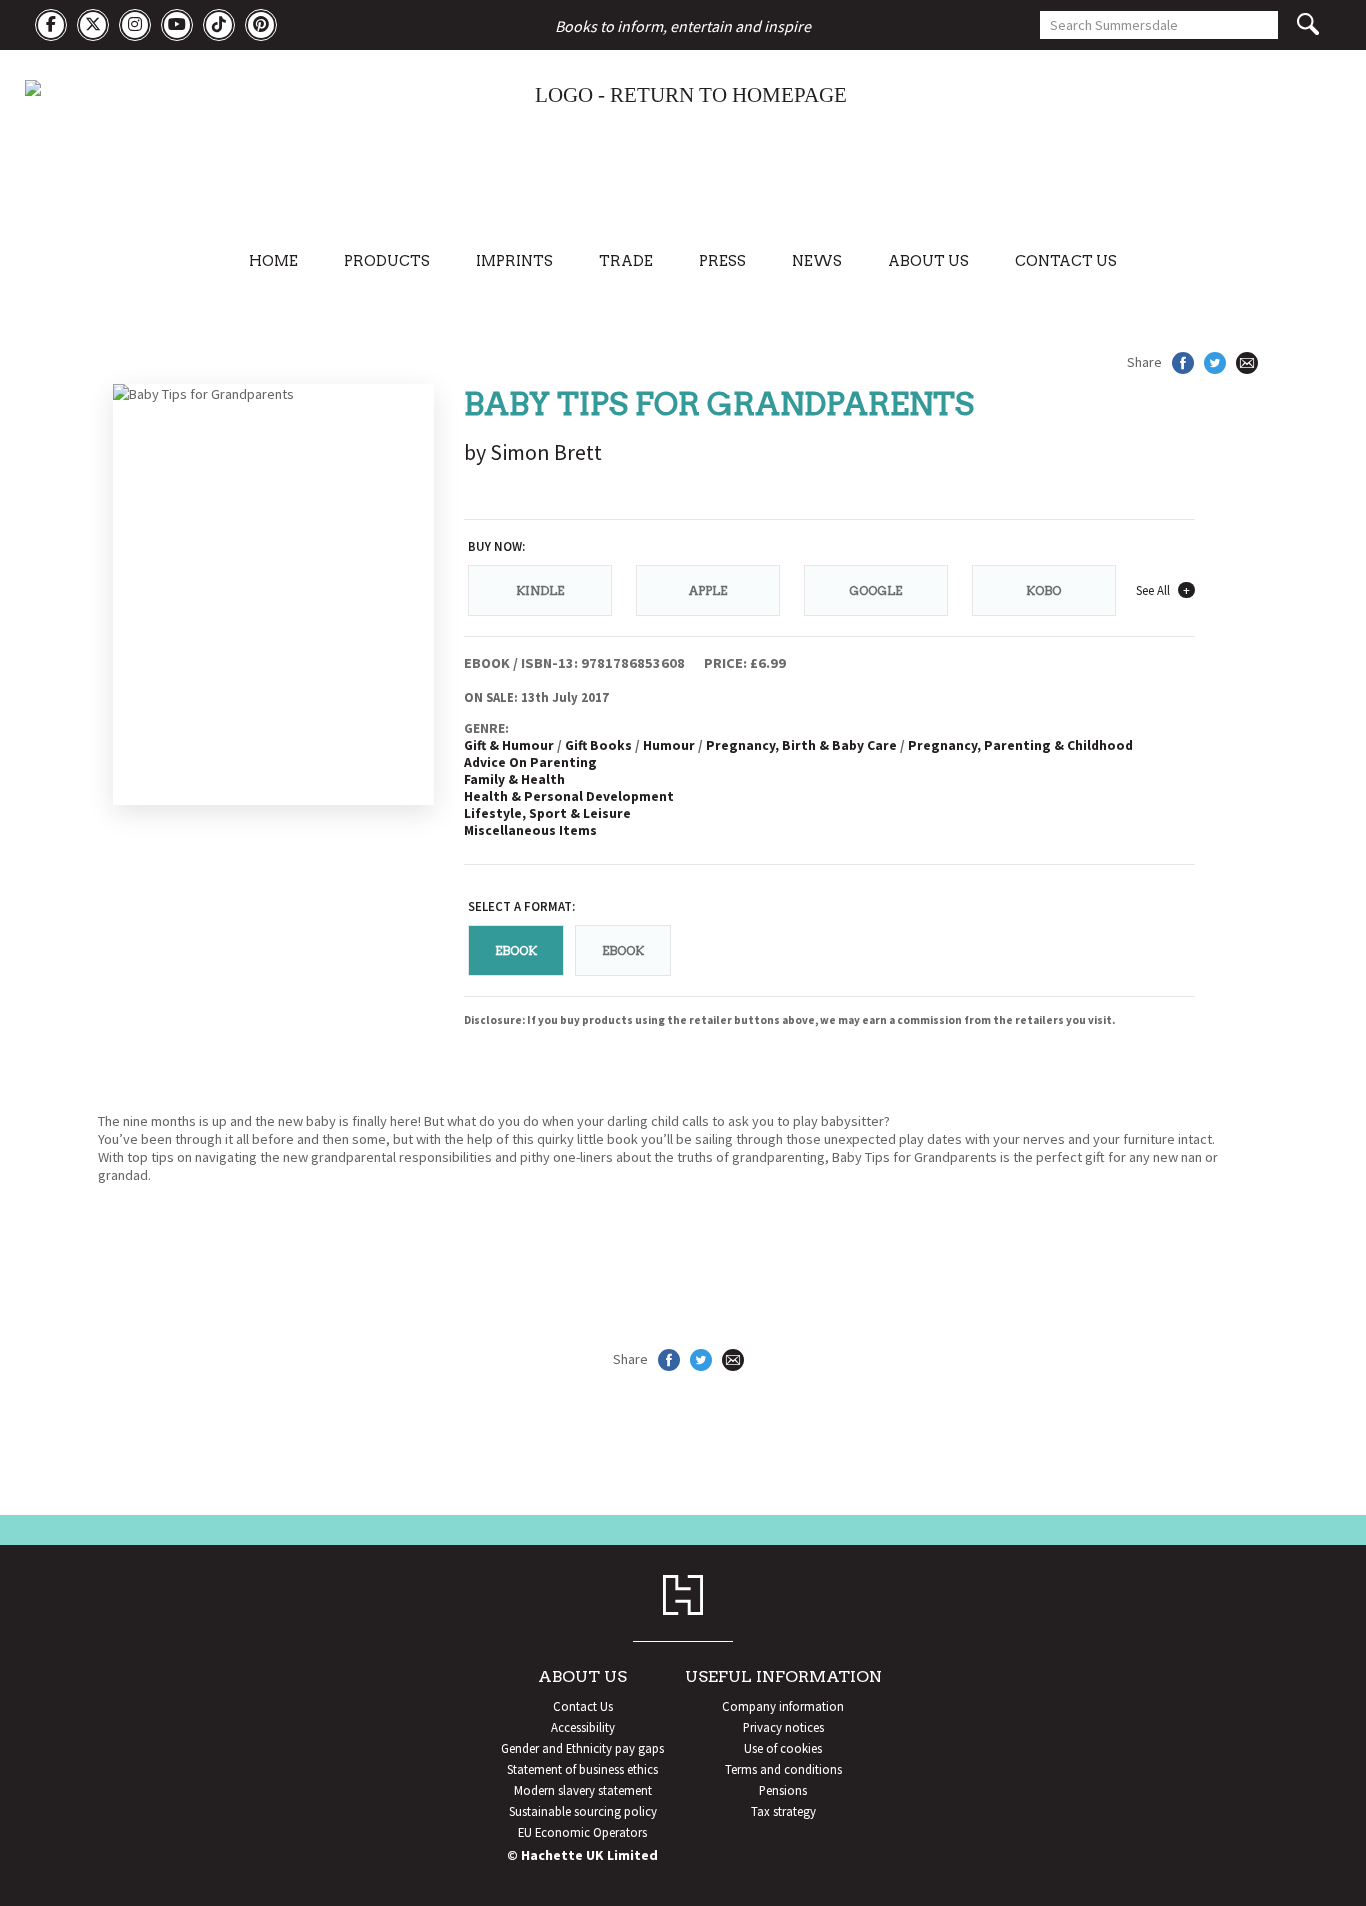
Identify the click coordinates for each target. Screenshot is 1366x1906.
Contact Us (1066, 261)
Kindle (540, 590)
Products (387, 261)
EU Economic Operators (582, 1832)
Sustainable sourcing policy (583, 1811)
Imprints (514, 261)
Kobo (1043, 590)
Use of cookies (783, 1748)
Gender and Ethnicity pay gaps (582, 1748)
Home (273, 261)
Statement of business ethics (582, 1769)
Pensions (783, 1790)
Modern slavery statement (583, 1790)
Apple (708, 590)
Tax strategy (783, 1811)
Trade (626, 261)
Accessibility (583, 1727)
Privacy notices (783, 1727)
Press (722, 261)
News (817, 261)
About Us (928, 261)
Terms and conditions (783, 1769)
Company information (783, 1706)
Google (875, 590)
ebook (623, 950)
